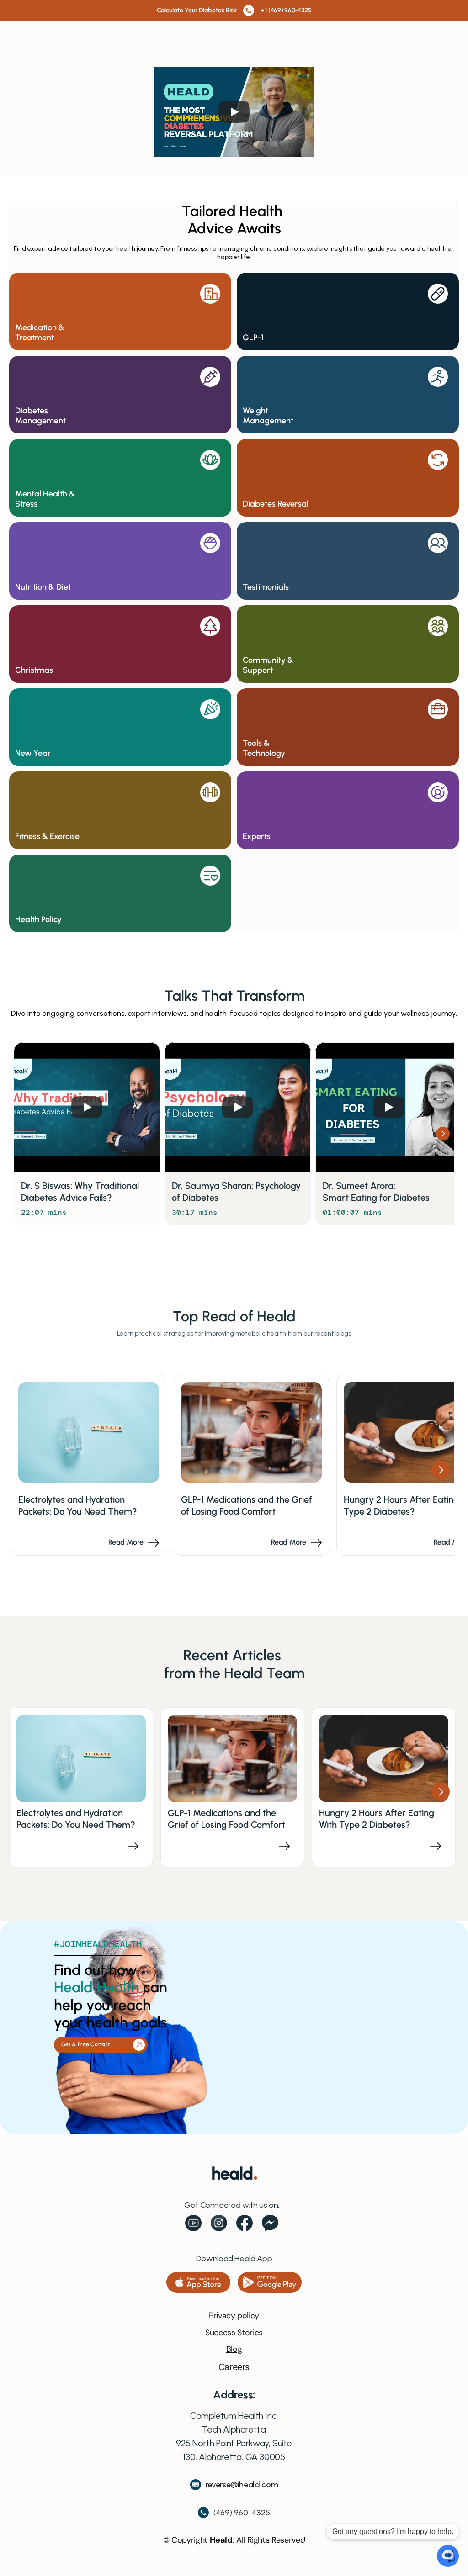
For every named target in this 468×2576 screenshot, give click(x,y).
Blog (234, 2349)
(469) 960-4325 (242, 2513)
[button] (198, 2282)
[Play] (234, 112)
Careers (234, 2367)
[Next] (443, 1134)
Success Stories (234, 2333)
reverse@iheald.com (242, 2485)
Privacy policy (234, 2316)
